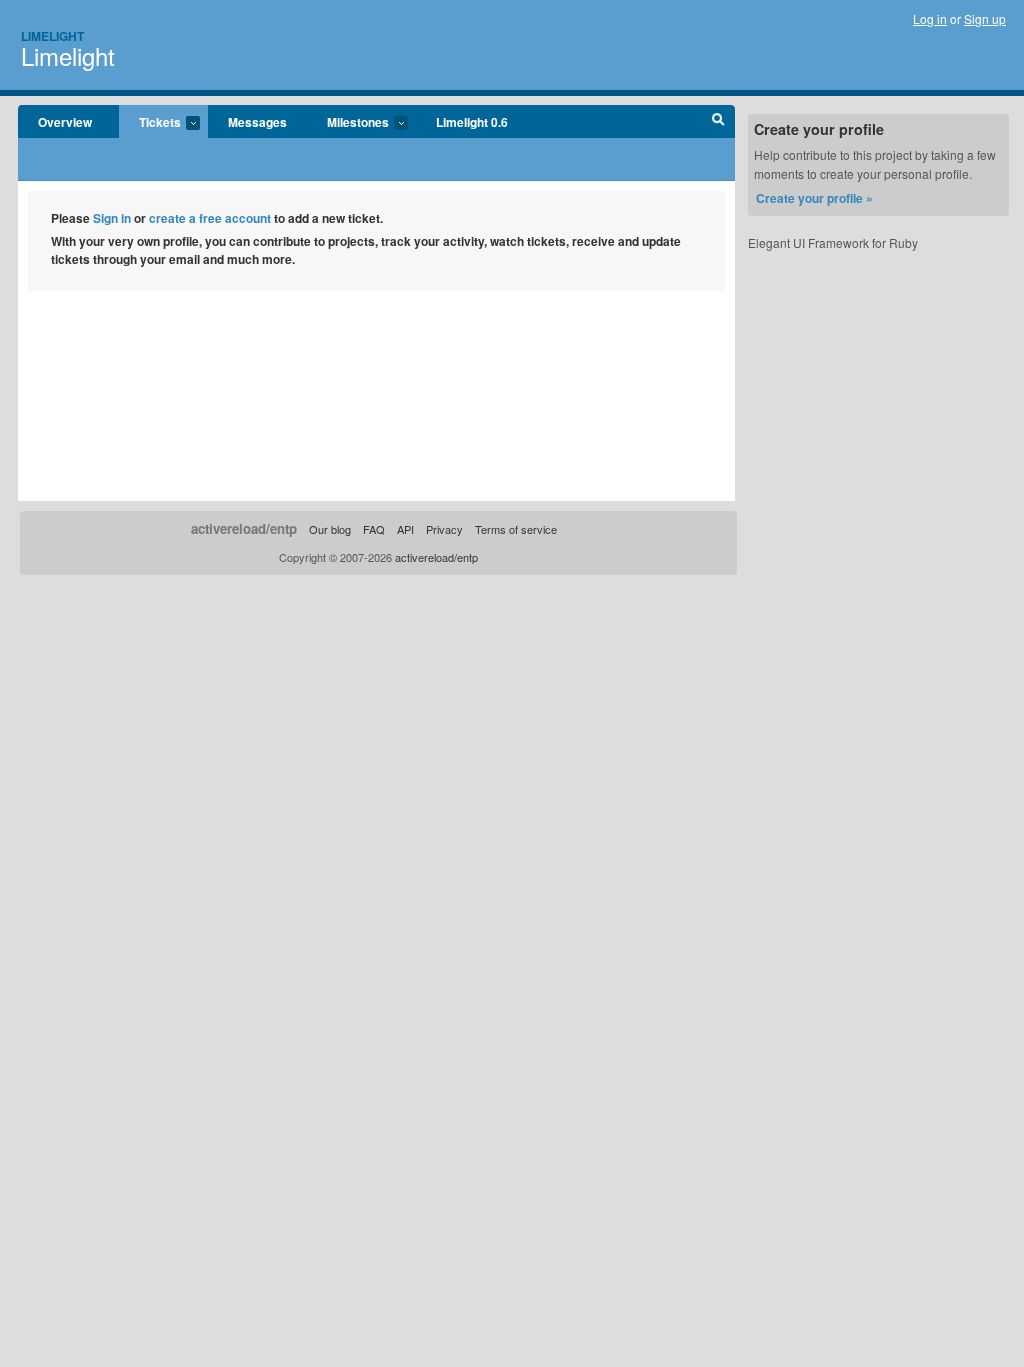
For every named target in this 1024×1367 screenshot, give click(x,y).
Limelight (52, 36)
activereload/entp (244, 528)
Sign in (112, 218)
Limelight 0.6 (472, 122)
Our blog (330, 529)
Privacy (444, 529)
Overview (65, 122)
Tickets (150, 123)
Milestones (348, 123)
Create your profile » (814, 198)
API (405, 529)
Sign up (985, 18)
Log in (930, 18)
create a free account (210, 218)
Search (718, 122)
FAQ (374, 529)
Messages (257, 122)
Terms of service (516, 529)
